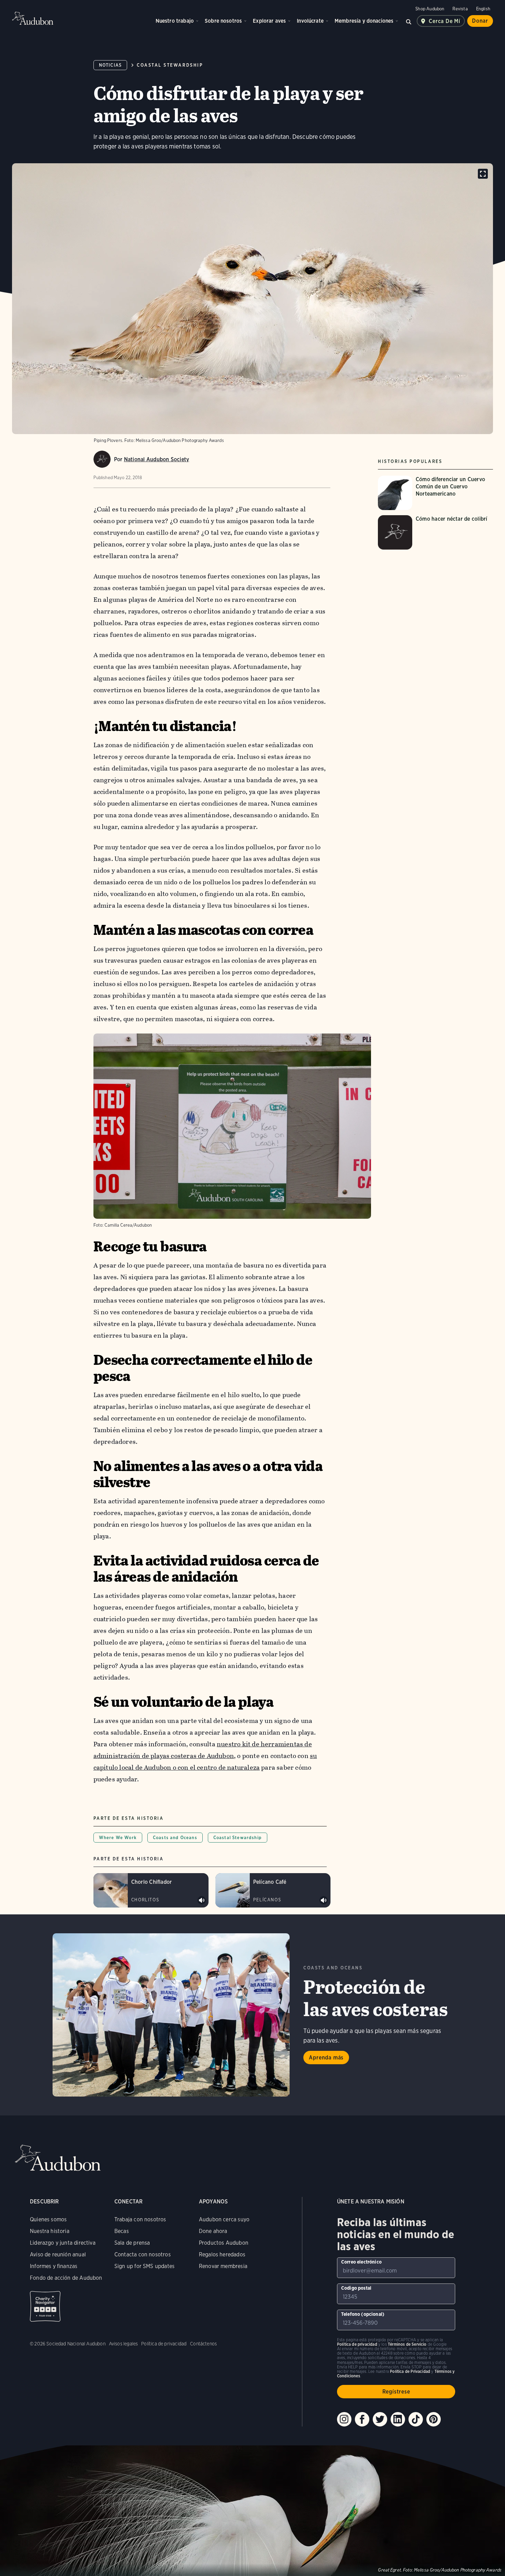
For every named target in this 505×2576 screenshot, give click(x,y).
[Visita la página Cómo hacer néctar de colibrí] (435, 532)
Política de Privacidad (410, 2371)
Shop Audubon (430, 9)
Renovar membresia (223, 2266)
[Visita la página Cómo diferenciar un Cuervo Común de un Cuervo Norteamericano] (435, 493)
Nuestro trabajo (175, 21)
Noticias (110, 65)
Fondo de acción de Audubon (66, 2278)
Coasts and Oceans (175, 1838)
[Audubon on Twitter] (380, 2419)
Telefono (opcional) (363, 2314)
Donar (480, 21)
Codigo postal (356, 2288)
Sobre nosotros (223, 21)
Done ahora (213, 2231)
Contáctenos (203, 2344)
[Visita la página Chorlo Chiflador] (151, 1890)
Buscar (408, 21)
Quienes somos (48, 2219)
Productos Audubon (224, 2243)
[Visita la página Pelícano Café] (273, 1890)
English (483, 9)
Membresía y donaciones (364, 21)
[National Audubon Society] (102, 459)
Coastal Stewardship (170, 65)
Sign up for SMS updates (144, 2266)
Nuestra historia (50, 2231)
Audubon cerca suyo (224, 2219)
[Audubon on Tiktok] (416, 2419)
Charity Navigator (45, 2306)
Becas (122, 2231)
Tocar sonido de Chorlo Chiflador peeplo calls (202, 1900)
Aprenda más (326, 2058)
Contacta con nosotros (143, 2254)
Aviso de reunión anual (58, 2254)
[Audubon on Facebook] (362, 2419)
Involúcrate (310, 21)
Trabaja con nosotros (140, 2219)
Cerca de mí (445, 21)
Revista (460, 9)
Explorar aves (269, 21)
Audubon (33, 18)
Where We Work (118, 1838)
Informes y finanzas (54, 2266)
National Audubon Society (157, 459)
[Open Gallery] (483, 174)
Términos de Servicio (407, 2344)
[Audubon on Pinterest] (434, 2419)
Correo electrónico (361, 2262)
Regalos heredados (222, 2254)
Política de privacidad (164, 2344)
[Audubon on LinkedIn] (398, 2419)
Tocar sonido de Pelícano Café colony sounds (324, 1900)
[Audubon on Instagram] (344, 2419)
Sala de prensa (132, 2243)
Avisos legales (124, 2344)
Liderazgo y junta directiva (63, 2243)
